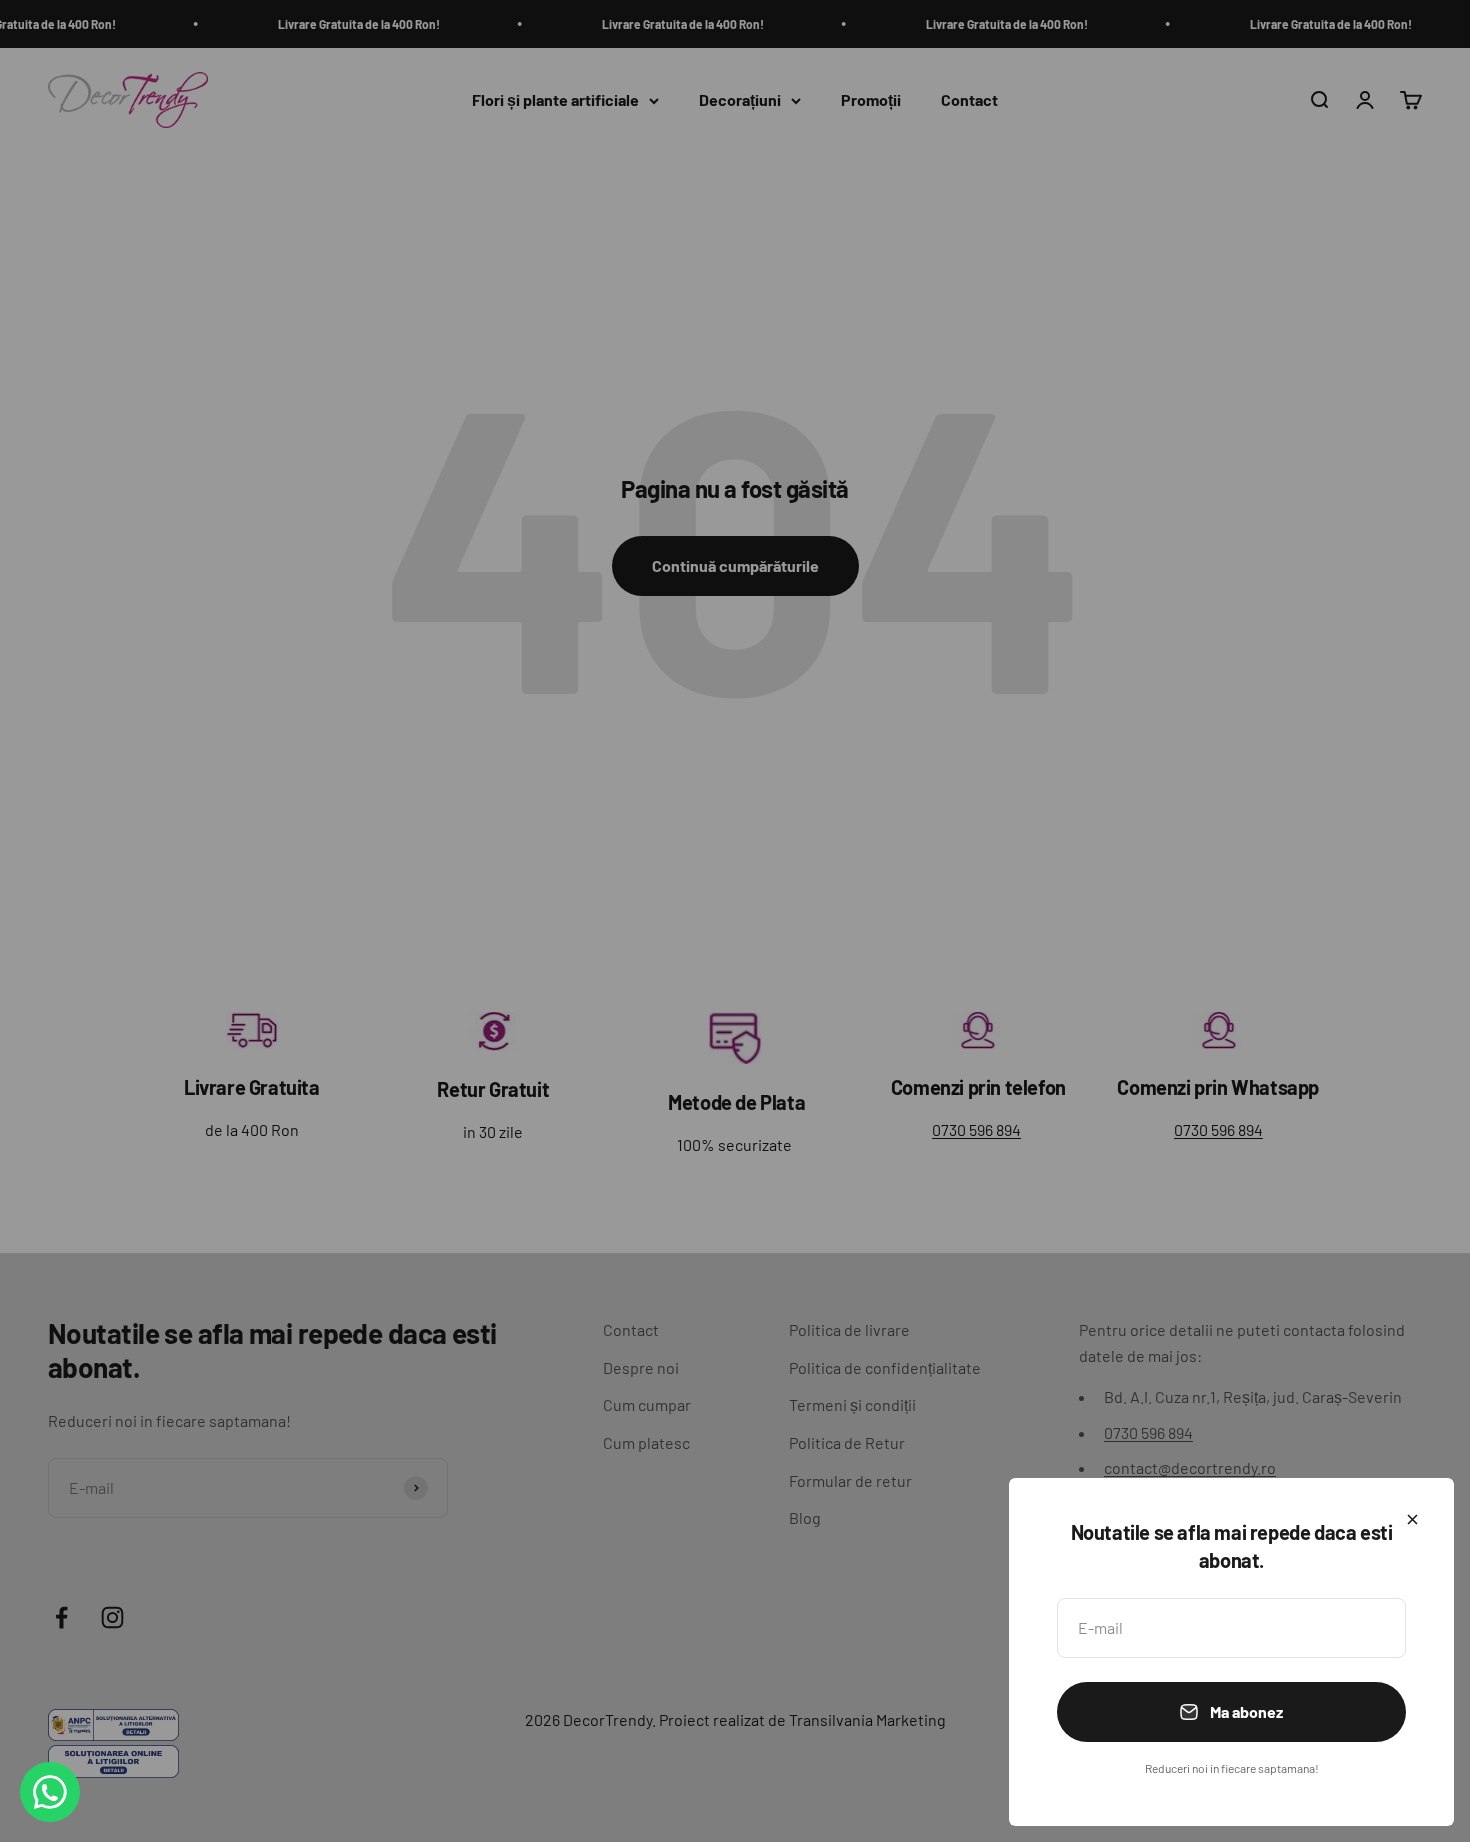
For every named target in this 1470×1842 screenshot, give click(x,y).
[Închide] (1412, 1519)
